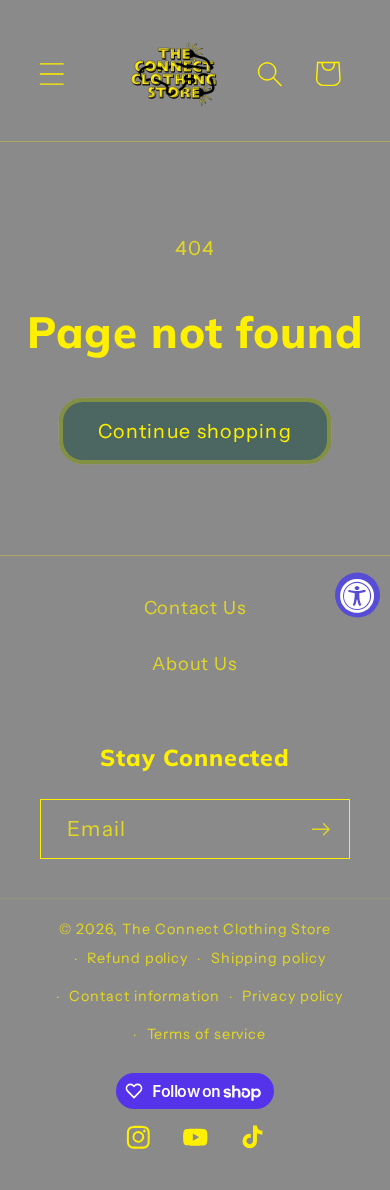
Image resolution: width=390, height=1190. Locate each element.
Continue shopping (195, 431)
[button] (51, 73)
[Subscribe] (320, 829)
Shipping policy (268, 958)
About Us (194, 663)
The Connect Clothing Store (226, 929)
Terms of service (207, 1034)
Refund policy (137, 958)
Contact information (144, 996)
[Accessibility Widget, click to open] (357, 595)
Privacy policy (292, 996)
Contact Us (195, 607)
